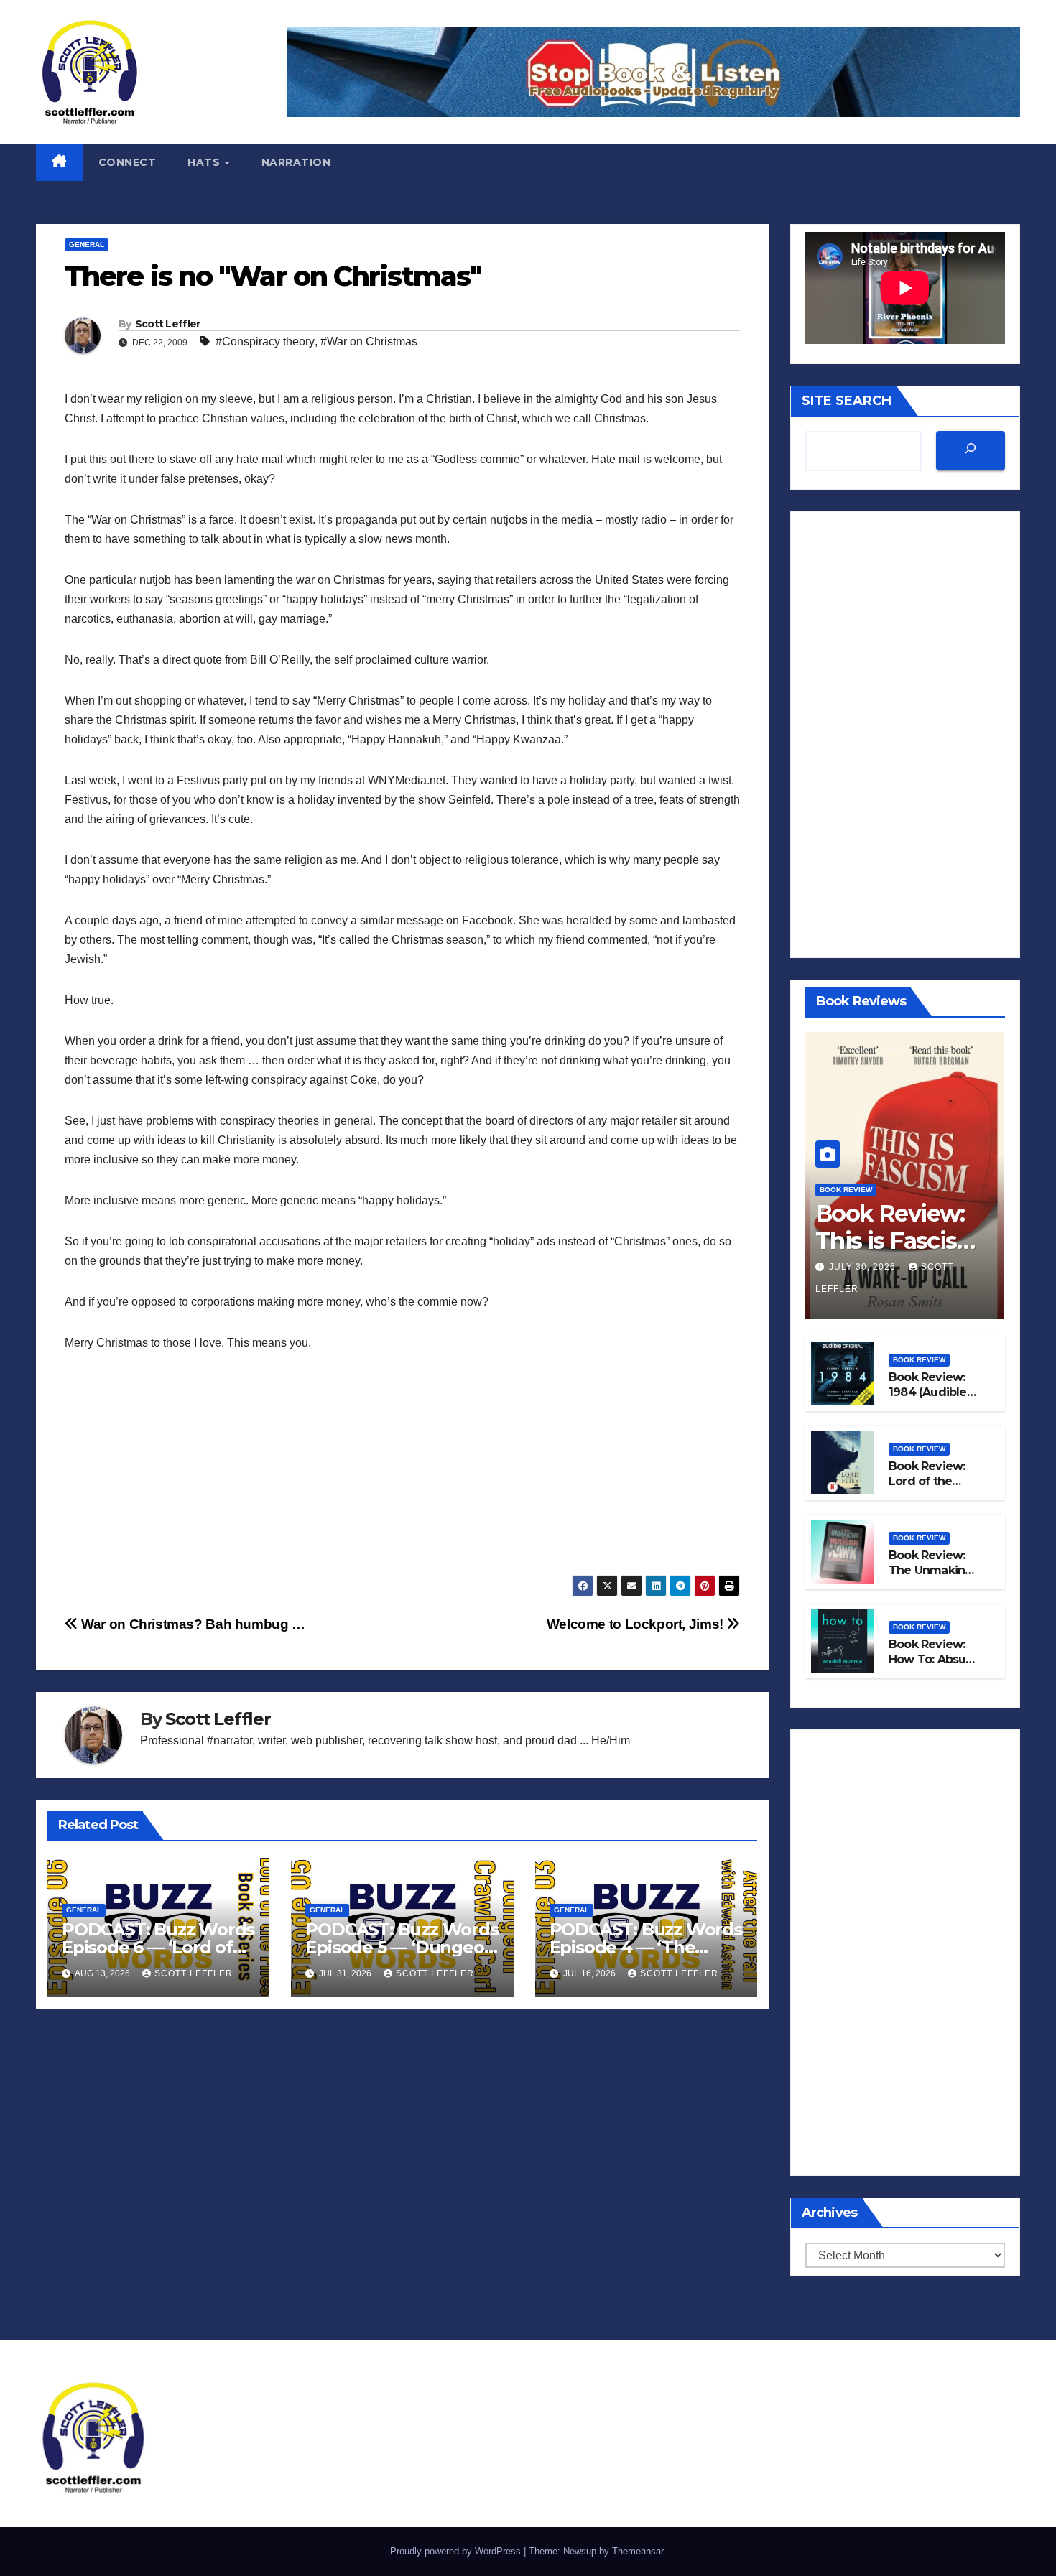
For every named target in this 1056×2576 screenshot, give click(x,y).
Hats (205, 162)
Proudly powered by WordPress (457, 2551)
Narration (296, 162)
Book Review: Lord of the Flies (927, 1481)
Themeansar (638, 2551)
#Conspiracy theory (265, 341)
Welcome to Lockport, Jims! (637, 1624)
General (87, 245)
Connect (128, 162)
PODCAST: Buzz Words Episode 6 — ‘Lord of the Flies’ (158, 1947)
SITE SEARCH (847, 401)
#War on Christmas (369, 341)
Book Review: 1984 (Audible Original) (928, 1392)
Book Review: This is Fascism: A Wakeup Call (899, 1241)
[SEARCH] (971, 451)
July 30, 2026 (864, 1267)
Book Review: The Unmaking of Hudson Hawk (931, 1577)
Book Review (846, 1190)
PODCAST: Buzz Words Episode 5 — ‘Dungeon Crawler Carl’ (402, 1947)
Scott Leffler (168, 324)
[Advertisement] (402, 1474)
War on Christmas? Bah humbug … (192, 1624)
